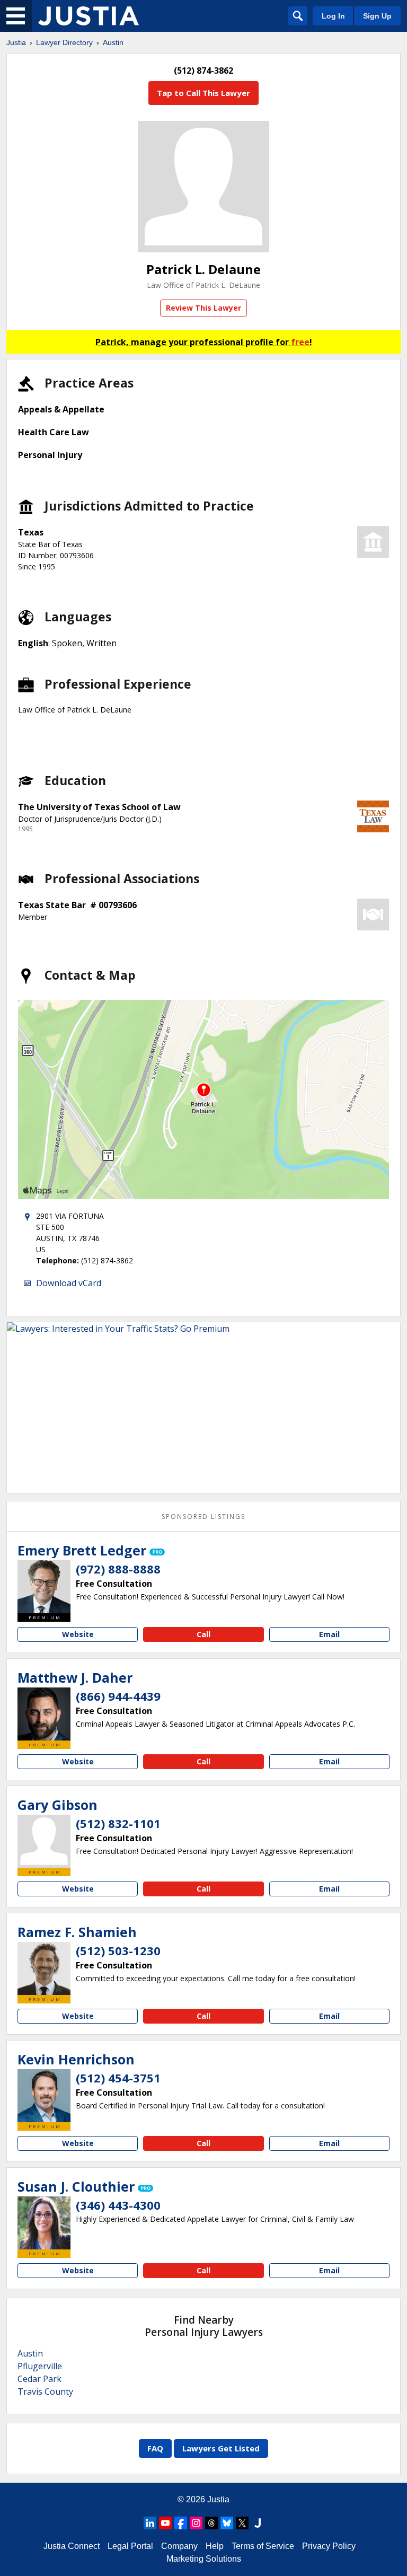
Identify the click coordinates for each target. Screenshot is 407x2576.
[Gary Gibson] (44, 1841)
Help (215, 2546)
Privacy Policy (329, 2546)
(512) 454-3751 (118, 2078)
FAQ (155, 2448)
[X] (242, 2523)
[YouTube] (165, 2523)
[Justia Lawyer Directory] (89, 16)
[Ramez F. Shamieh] (44, 1968)
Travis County (45, 2392)
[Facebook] (181, 2523)
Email (329, 1634)
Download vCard (69, 1283)
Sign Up (377, 16)
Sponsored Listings (203, 1516)
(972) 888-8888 (118, 1569)
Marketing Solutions (204, 2559)
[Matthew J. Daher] (44, 1714)
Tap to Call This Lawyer (203, 93)
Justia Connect (72, 2546)
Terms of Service (263, 2546)
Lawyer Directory (64, 42)
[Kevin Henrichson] (44, 2096)
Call (203, 1634)
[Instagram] (196, 2523)
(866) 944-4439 (118, 1696)
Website (78, 1634)
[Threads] (211, 2523)
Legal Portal (130, 2546)
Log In (333, 16)
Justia (16, 42)
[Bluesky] (227, 2523)
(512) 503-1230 (118, 1950)
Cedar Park (39, 2379)
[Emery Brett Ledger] (44, 1587)
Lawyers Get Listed (221, 2448)
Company (179, 2546)
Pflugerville (40, 2366)
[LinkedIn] (150, 2523)
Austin (113, 42)
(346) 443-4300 (118, 2205)
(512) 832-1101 (118, 1823)
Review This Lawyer (203, 308)
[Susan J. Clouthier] (44, 2223)
